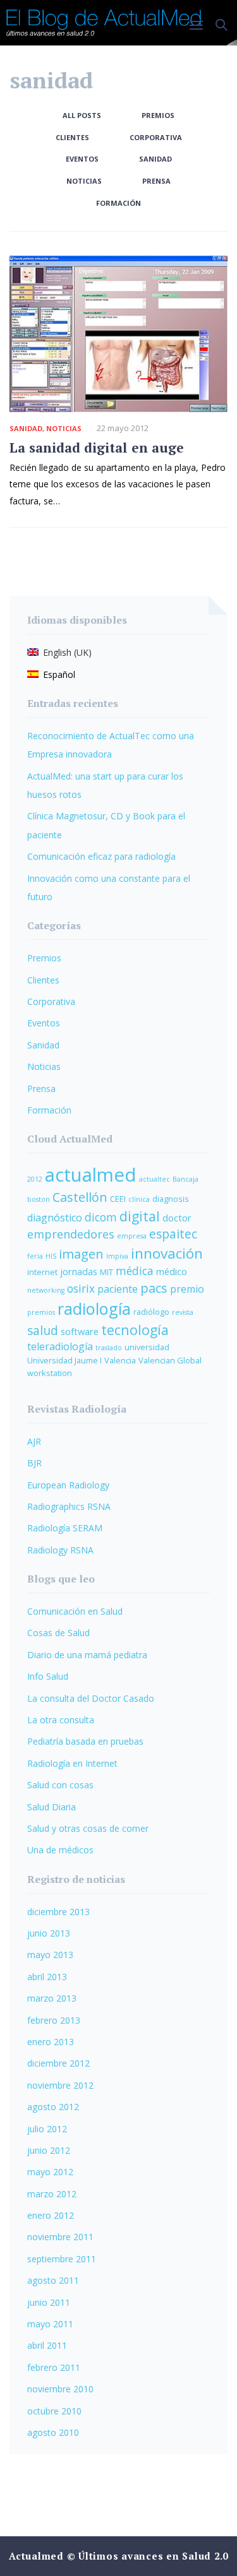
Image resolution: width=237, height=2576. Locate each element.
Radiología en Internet (72, 1763)
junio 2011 (49, 2302)
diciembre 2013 (58, 1912)
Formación (118, 203)
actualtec (155, 1179)
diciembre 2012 (58, 2063)
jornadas (79, 1271)
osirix (81, 1289)
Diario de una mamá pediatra (87, 1655)
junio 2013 (49, 1933)
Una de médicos (60, 1850)
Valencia (120, 1360)
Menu (201, 26)
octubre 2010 (54, 2411)
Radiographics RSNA (69, 1506)
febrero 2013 (54, 2020)
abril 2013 (47, 1977)
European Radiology (68, 1485)
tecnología (135, 1330)
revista (183, 1312)
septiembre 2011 (62, 2259)
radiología (94, 1309)
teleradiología (60, 1346)
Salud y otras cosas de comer (88, 1828)
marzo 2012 (52, 2194)
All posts (82, 115)
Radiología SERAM (65, 1528)
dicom (101, 1217)
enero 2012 (51, 2215)
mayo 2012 (50, 2172)
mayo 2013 (50, 1955)
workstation (50, 1373)
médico (172, 1271)
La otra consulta (61, 1720)
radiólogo (151, 1312)
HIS (51, 1256)
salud (43, 1331)
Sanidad (155, 159)
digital (140, 1216)
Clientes (72, 137)
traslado (109, 1348)
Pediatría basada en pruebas (85, 1741)
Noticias (84, 181)
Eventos (82, 159)
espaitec (173, 1234)
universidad (147, 1347)
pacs (154, 1288)
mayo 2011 (50, 2324)
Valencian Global (170, 1360)
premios (41, 1312)
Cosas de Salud (58, 1633)
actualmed (91, 1175)
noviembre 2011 (60, 2237)
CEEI (118, 1199)
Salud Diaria (52, 1807)
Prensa (156, 181)
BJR (34, 1463)
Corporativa (156, 137)
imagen (81, 1254)
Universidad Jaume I (64, 1360)
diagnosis (171, 1199)
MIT (106, 1272)
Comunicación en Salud (75, 1611)
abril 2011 (47, 2345)
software (80, 1331)
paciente (118, 1289)
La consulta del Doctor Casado (91, 1698)
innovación (167, 1253)
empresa (132, 1236)
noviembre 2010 (60, 2389)
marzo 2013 (52, 1998)
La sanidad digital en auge (97, 448)
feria (35, 1256)
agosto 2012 (53, 2107)
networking (46, 1290)
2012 (35, 1179)
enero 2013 (51, 2042)
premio (187, 1289)
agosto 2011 (53, 2280)
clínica (139, 1199)
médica (135, 1271)
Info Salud (48, 1676)
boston (39, 1199)
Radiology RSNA (60, 1550)
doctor (177, 1218)
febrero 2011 (54, 2367)
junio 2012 (49, 2150)
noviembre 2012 (60, 2085)
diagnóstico (55, 1218)
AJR (34, 1441)
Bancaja (185, 1179)
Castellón (80, 1197)
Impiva (117, 1256)
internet (42, 1272)
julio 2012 (47, 2129)
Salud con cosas (60, 1785)
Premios (158, 115)
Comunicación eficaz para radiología (101, 856)
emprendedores (71, 1234)
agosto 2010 (53, 2432)
